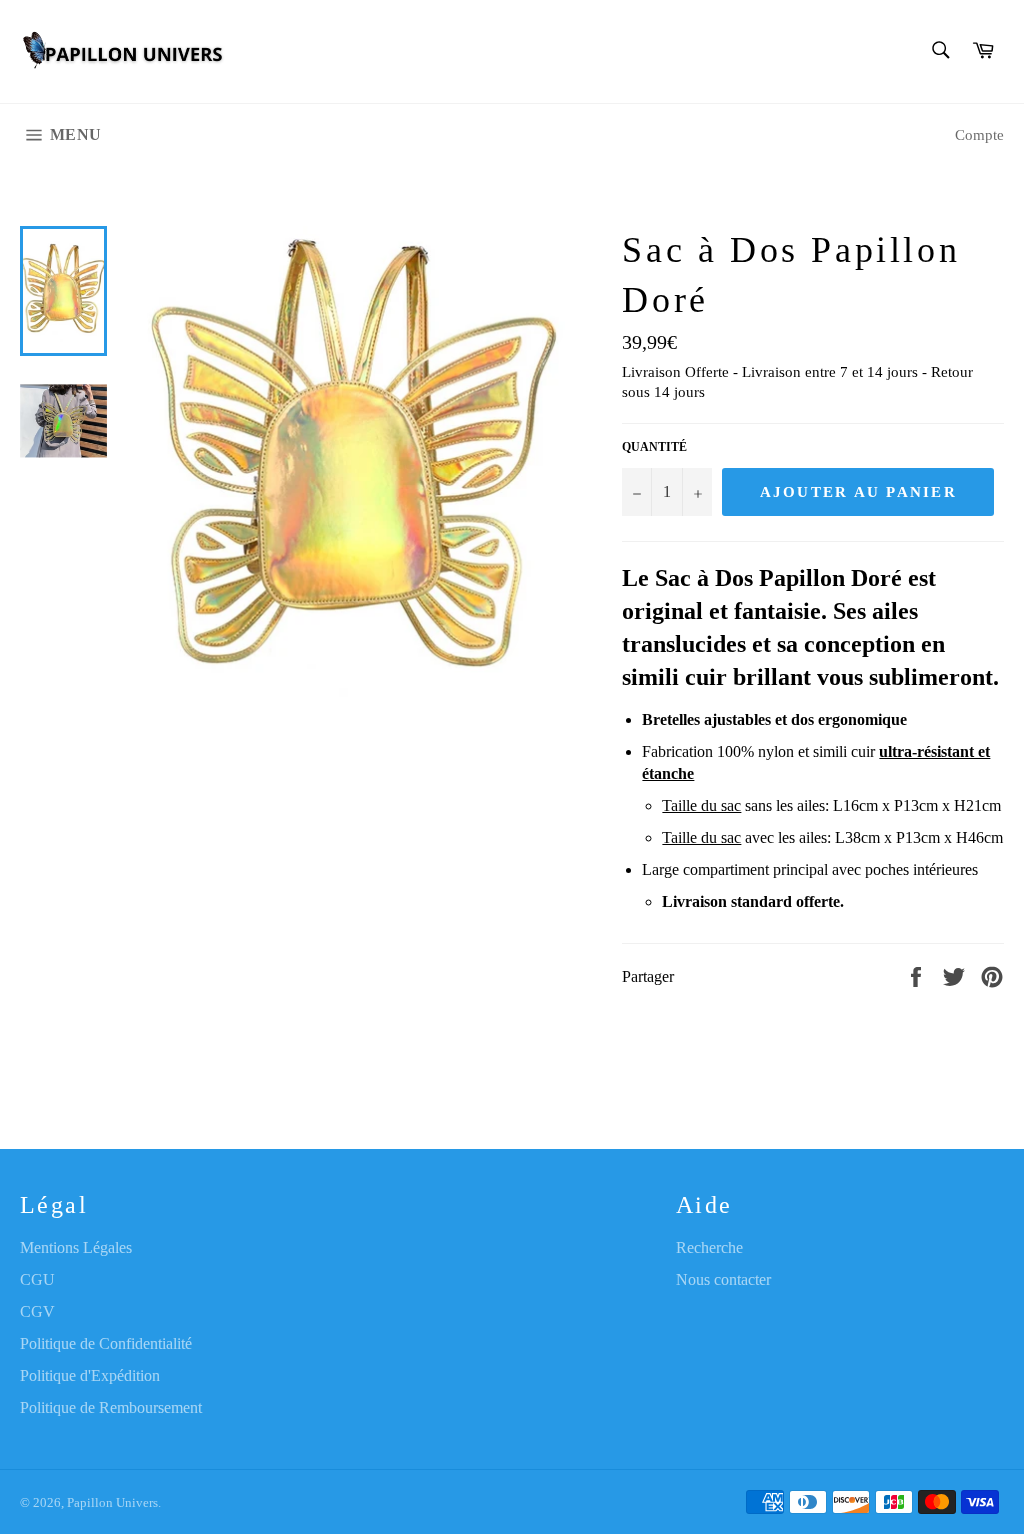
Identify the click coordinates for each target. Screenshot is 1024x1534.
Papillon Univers (112, 1503)
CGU (37, 1279)
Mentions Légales (76, 1247)
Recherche (709, 1247)
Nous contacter (723, 1279)
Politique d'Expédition (90, 1375)
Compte (979, 135)
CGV (37, 1311)
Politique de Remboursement (111, 1407)
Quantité (654, 447)
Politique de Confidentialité (106, 1343)
